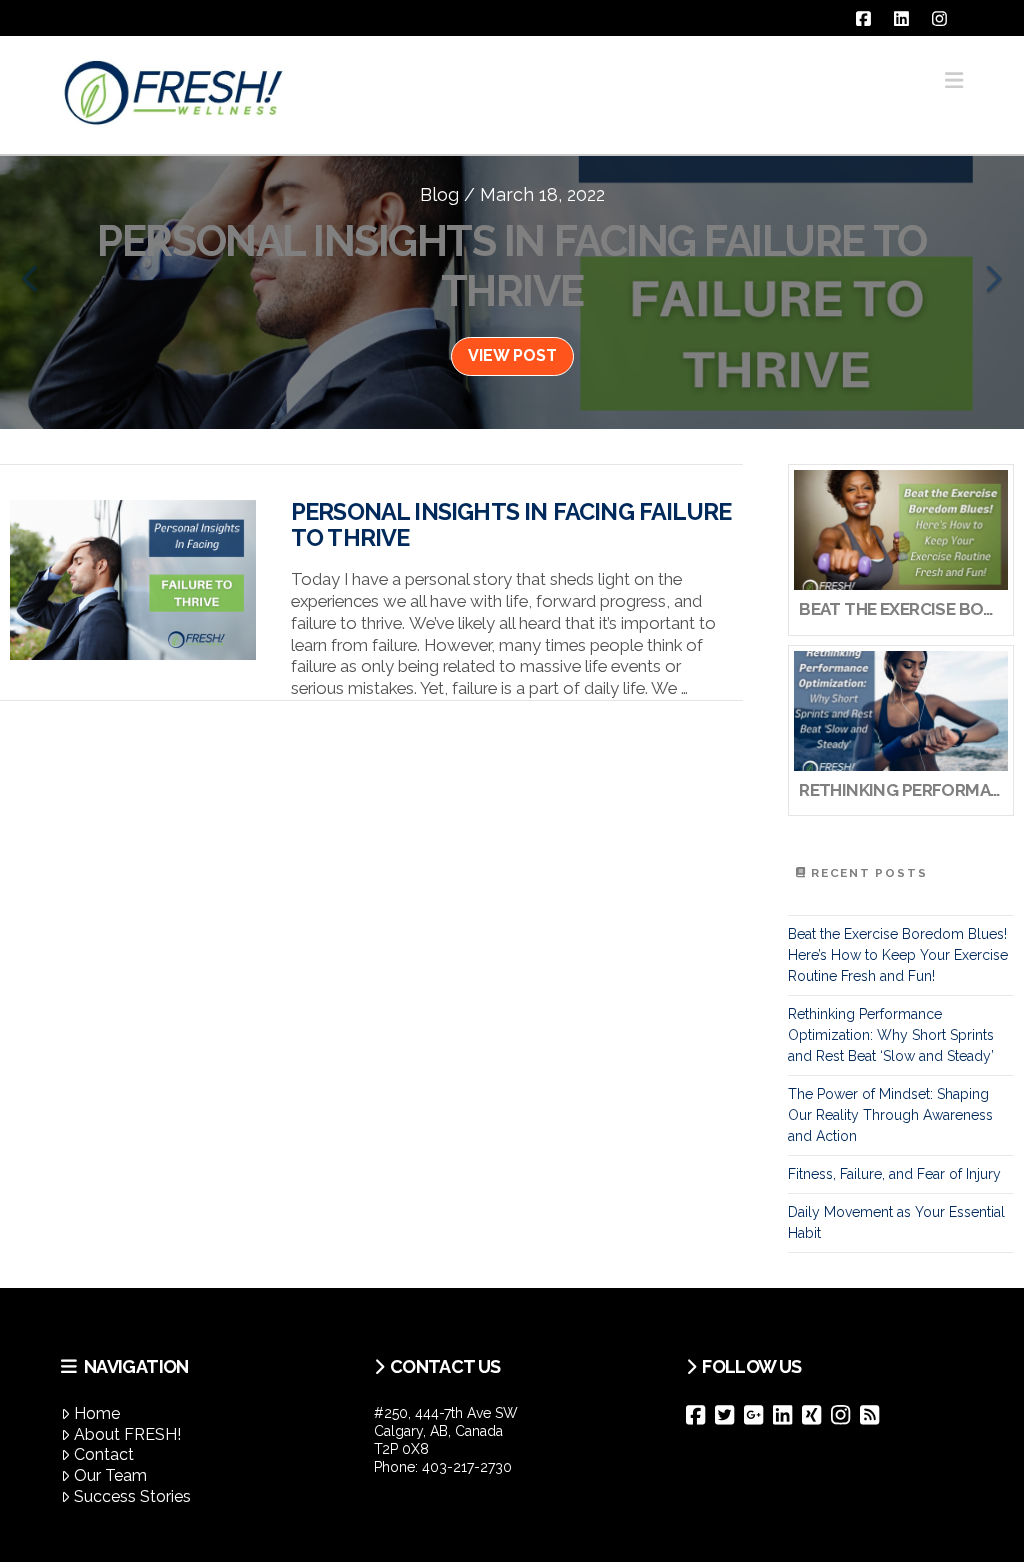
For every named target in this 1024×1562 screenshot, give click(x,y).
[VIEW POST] (133, 580)
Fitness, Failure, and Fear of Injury (894, 1174)
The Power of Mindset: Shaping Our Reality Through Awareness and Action (890, 1115)
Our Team (110, 1475)
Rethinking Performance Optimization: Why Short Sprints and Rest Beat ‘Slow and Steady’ (891, 1035)
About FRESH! (127, 1434)
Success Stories (132, 1496)
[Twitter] (729, 1415)
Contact (104, 1454)
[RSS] (874, 1415)
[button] (954, 80)
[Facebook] (700, 1415)
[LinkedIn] (787, 1415)
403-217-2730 (467, 1467)
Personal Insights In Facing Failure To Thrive (511, 525)
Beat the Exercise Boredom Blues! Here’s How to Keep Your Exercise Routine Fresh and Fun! (898, 955)
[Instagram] (845, 1415)
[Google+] (758, 1415)
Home (97, 1413)
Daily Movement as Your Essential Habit (896, 1222)
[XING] (816, 1415)
